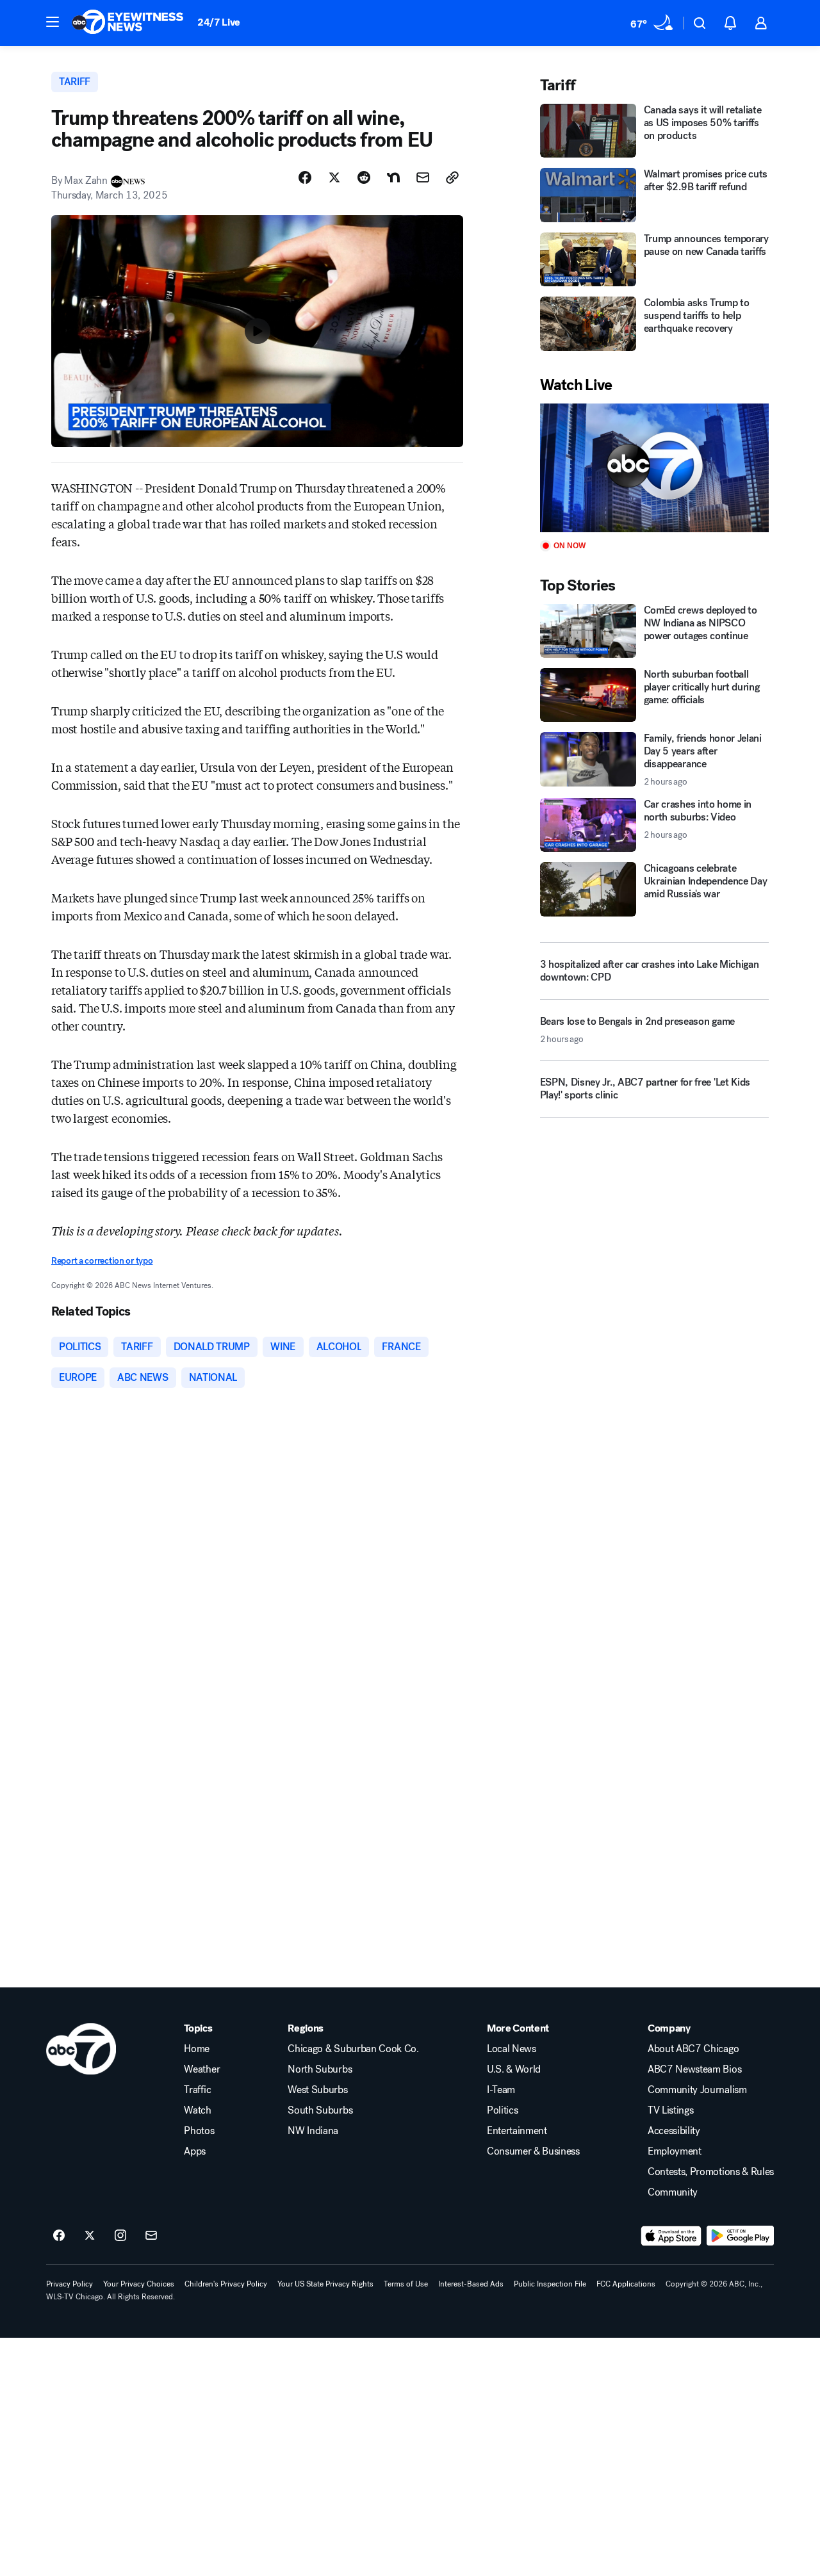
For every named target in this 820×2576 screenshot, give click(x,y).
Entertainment (517, 2131)
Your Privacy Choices (139, 2284)
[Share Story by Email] (423, 177)
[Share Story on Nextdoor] (393, 177)
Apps (195, 2151)
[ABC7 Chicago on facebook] (59, 2236)
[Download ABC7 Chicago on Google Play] (740, 2236)
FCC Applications (626, 2284)
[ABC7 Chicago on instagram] (120, 2236)
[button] (53, 22)
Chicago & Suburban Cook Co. (353, 2049)
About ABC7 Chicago (693, 2049)
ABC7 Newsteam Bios (694, 2069)
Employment (675, 2151)
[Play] (654, 468)
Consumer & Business (533, 2151)
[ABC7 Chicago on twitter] (90, 2236)
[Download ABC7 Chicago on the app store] (671, 2236)
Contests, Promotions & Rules (711, 2172)
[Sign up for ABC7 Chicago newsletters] (151, 2236)
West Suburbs (317, 2090)
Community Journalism (697, 2090)
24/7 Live (219, 22)
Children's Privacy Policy (226, 2284)
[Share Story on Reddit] (364, 177)
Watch (197, 2110)
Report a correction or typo (102, 1261)
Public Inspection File (550, 2284)
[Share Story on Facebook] (305, 177)
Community (673, 2192)
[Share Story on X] (334, 177)
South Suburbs (320, 2110)
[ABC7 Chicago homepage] (128, 23)
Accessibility (674, 2131)
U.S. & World (514, 2069)
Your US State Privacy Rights (325, 2284)
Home (197, 2049)
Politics (502, 2110)
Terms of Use (406, 2284)
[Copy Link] (452, 177)
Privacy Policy (70, 2284)
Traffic (197, 2090)
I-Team (501, 2090)
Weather (202, 2069)
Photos (199, 2131)
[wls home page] (81, 2049)
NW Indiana (313, 2131)
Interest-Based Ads (471, 2284)
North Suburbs (320, 2069)
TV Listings (670, 2110)
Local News (512, 2049)
